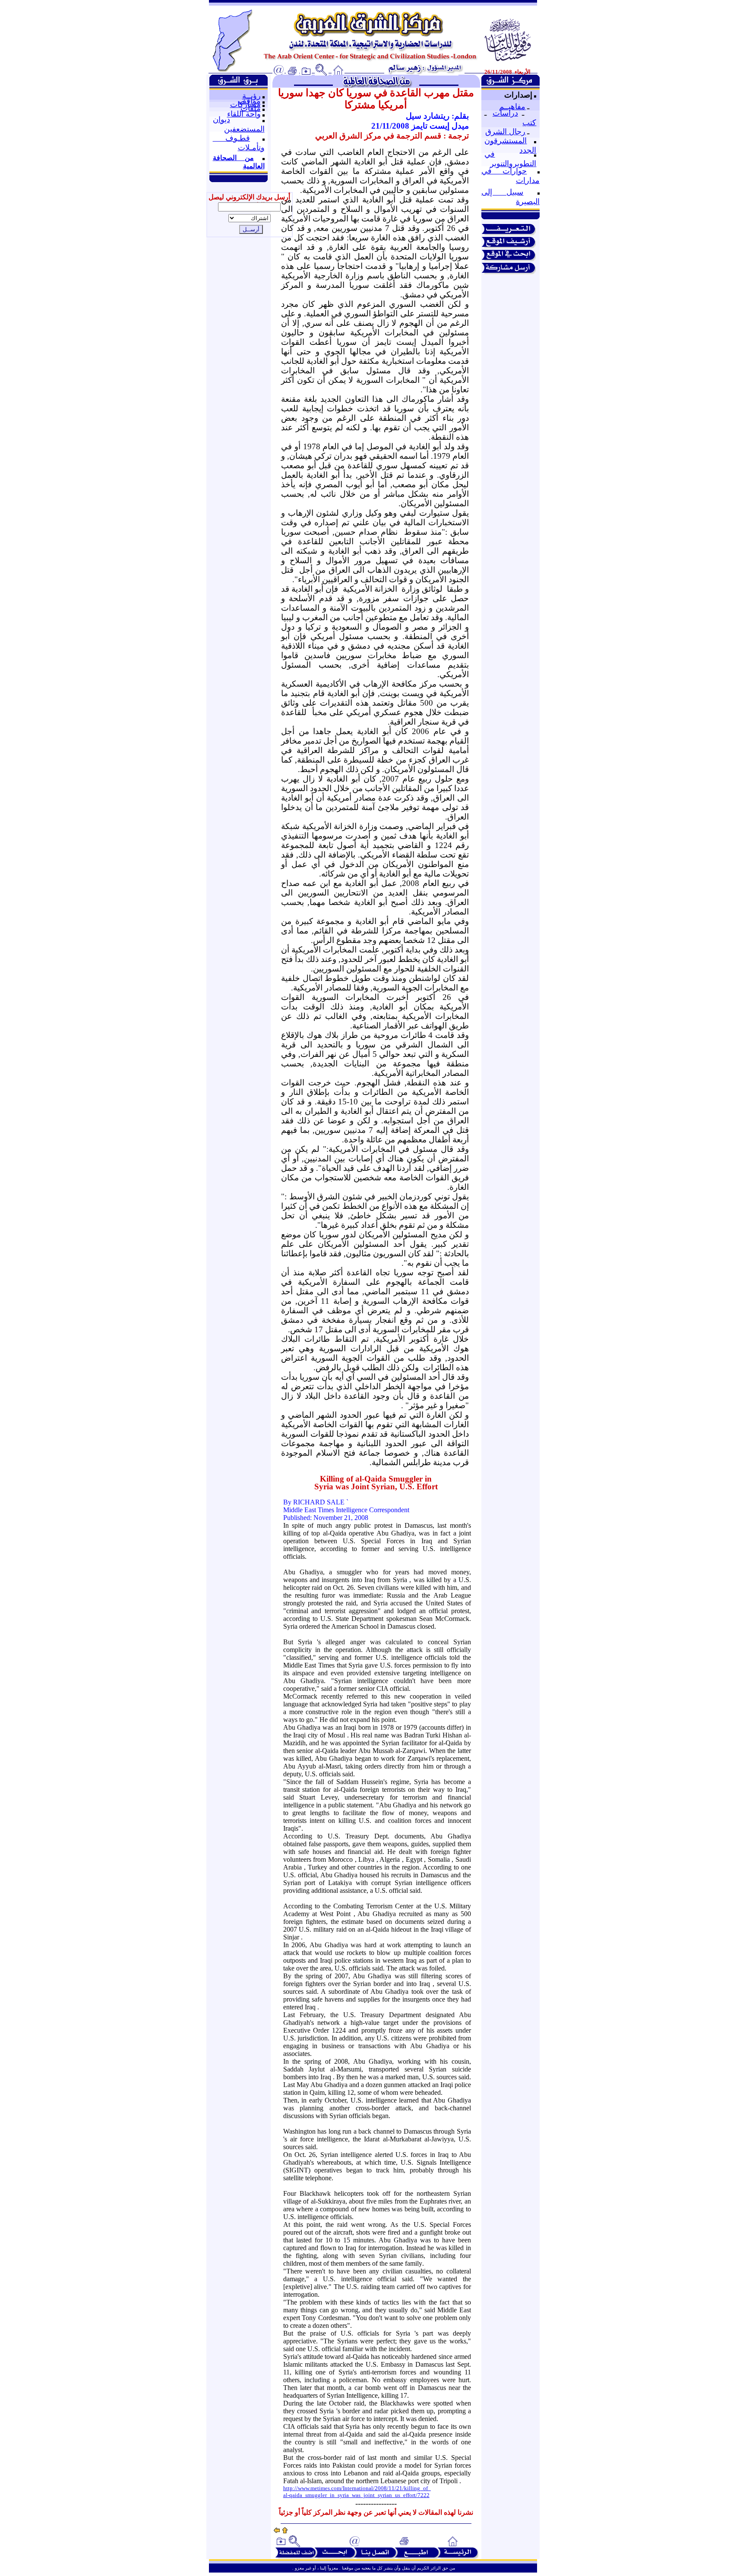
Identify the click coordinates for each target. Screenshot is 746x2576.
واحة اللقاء (244, 114)
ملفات (251, 108)
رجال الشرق (505, 132)
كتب (529, 123)
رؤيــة (251, 96)
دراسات (505, 113)
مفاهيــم (512, 107)
